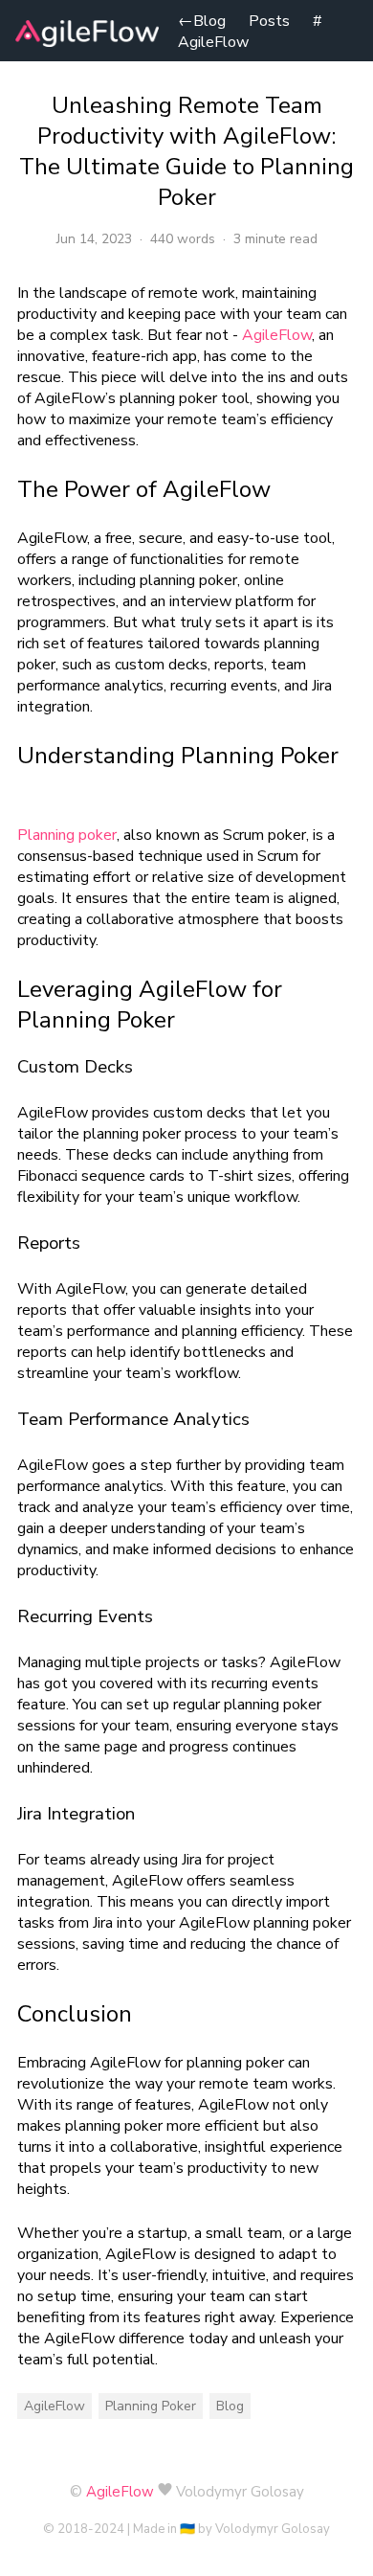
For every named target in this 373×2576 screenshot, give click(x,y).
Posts (269, 21)
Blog (202, 21)
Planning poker (67, 835)
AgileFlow (213, 42)
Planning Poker (151, 2406)
